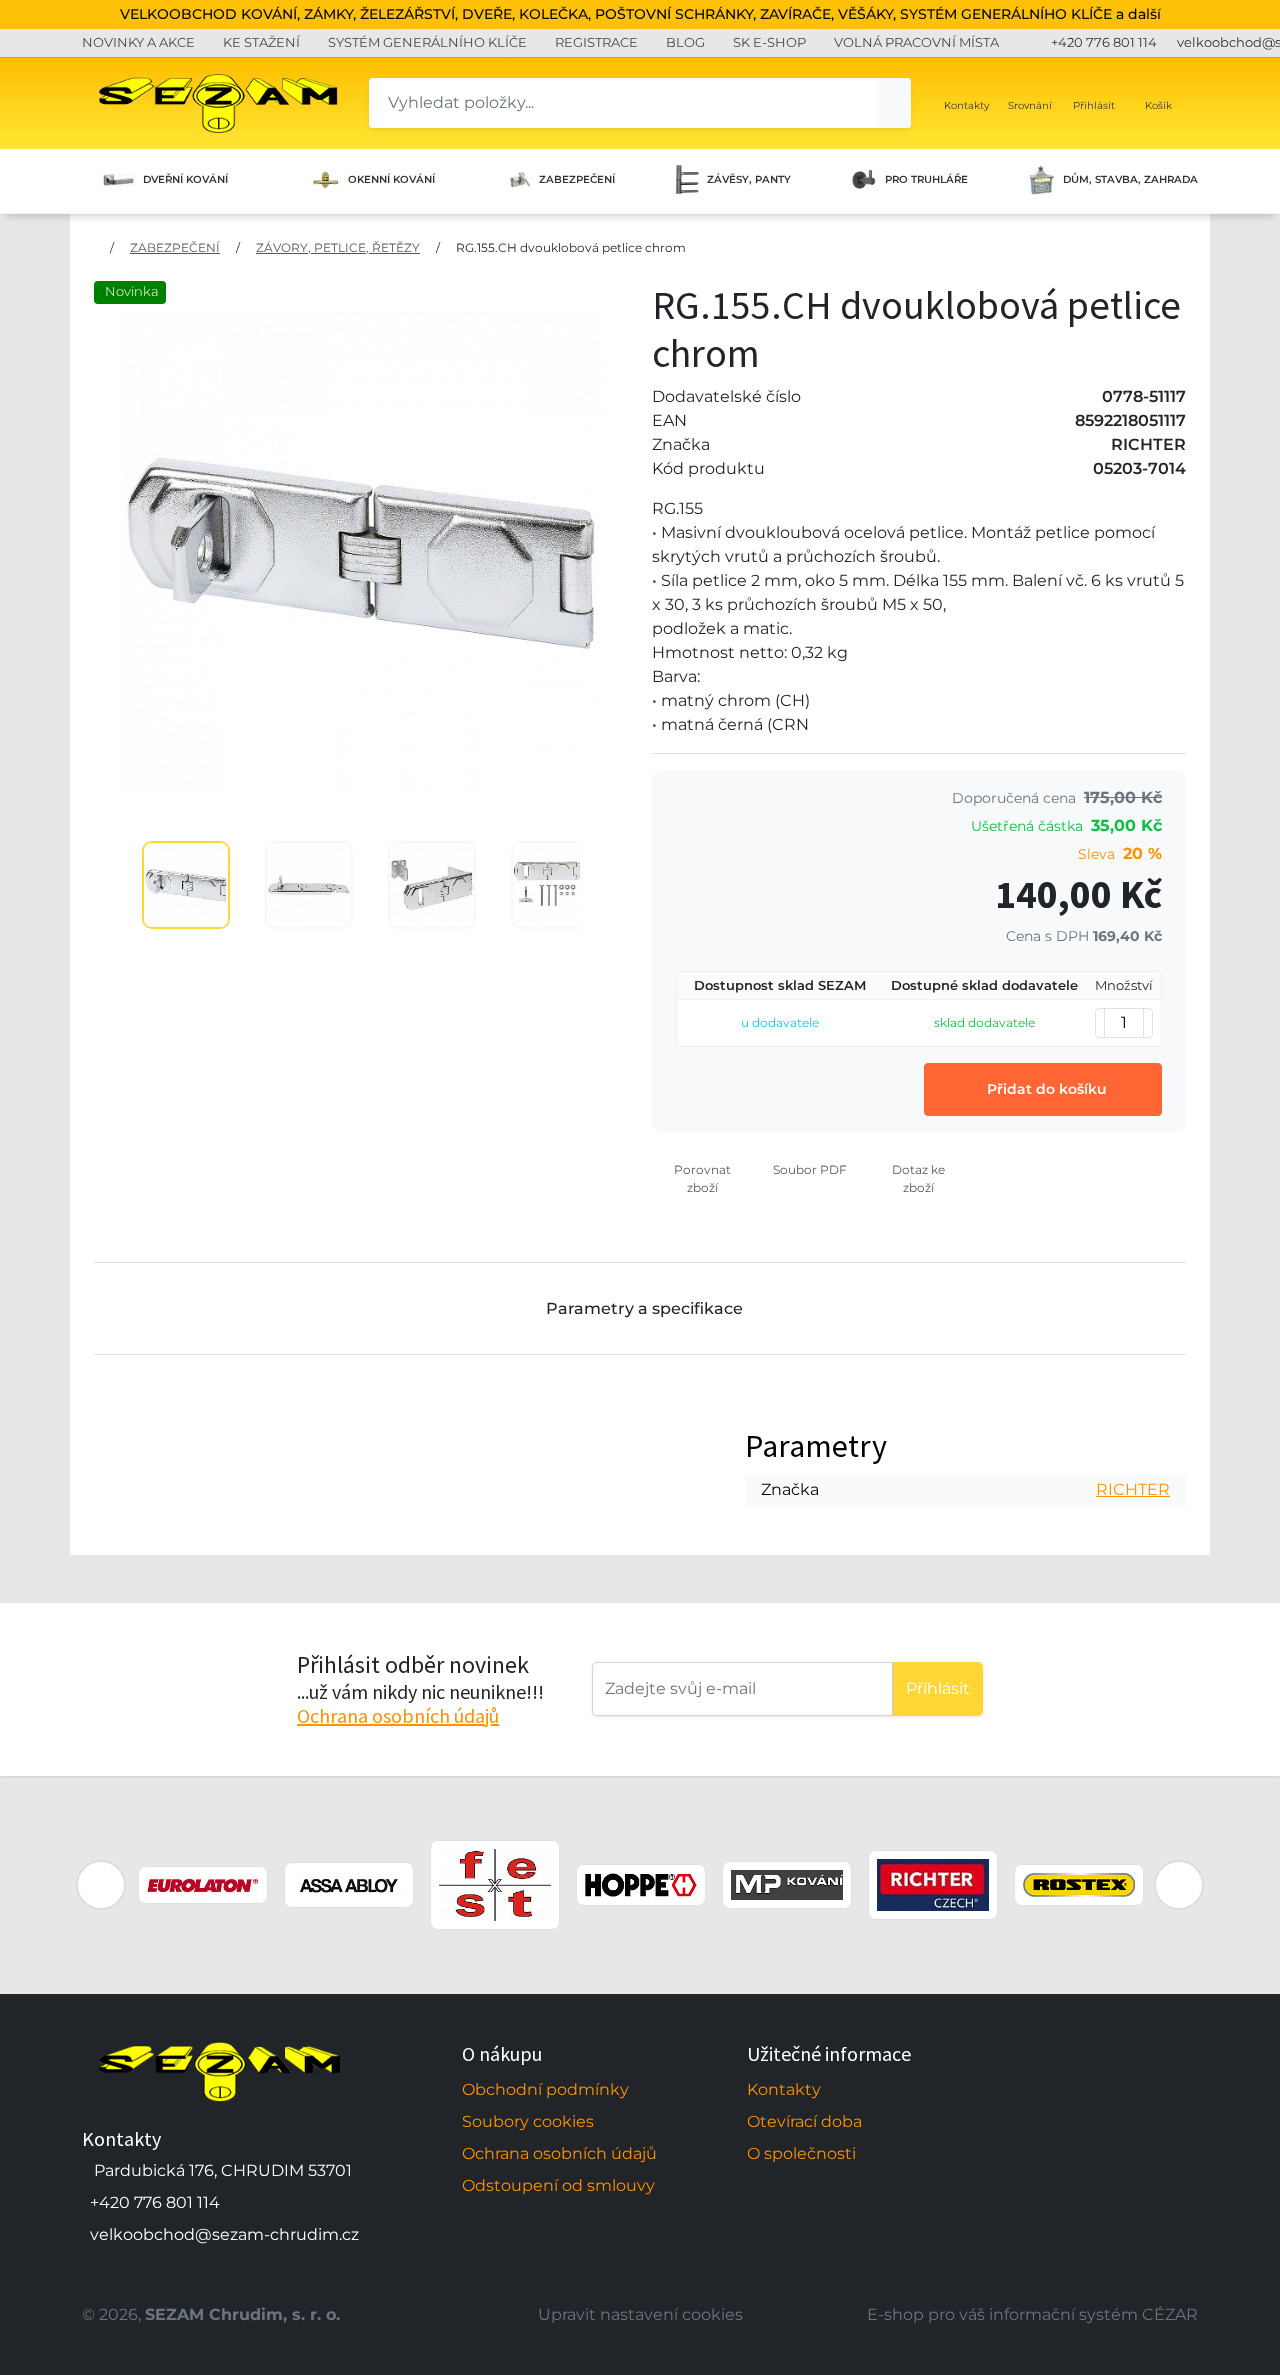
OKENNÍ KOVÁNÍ (391, 179)
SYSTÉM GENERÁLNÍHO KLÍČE (427, 42)
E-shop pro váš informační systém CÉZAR (1032, 2314)
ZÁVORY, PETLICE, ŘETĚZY (338, 247)
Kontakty (784, 2089)
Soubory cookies (528, 2121)
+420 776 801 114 (1104, 42)
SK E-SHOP (769, 42)
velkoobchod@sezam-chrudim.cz (224, 2234)
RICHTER (1133, 1489)
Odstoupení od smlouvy (558, 2185)
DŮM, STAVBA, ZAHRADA (1130, 179)
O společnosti (801, 2153)
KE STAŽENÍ (261, 42)
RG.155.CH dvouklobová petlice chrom (571, 247)
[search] (895, 103)
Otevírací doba (804, 2121)
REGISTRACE (596, 42)
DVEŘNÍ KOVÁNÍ (185, 179)
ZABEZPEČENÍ (577, 179)
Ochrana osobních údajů (398, 1715)
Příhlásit (938, 1688)
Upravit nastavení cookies (640, 2314)
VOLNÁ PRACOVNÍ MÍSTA (916, 42)
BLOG (685, 42)
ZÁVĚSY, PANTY (749, 179)
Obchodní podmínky (545, 2089)
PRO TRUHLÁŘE (926, 179)
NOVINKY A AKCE (138, 42)
